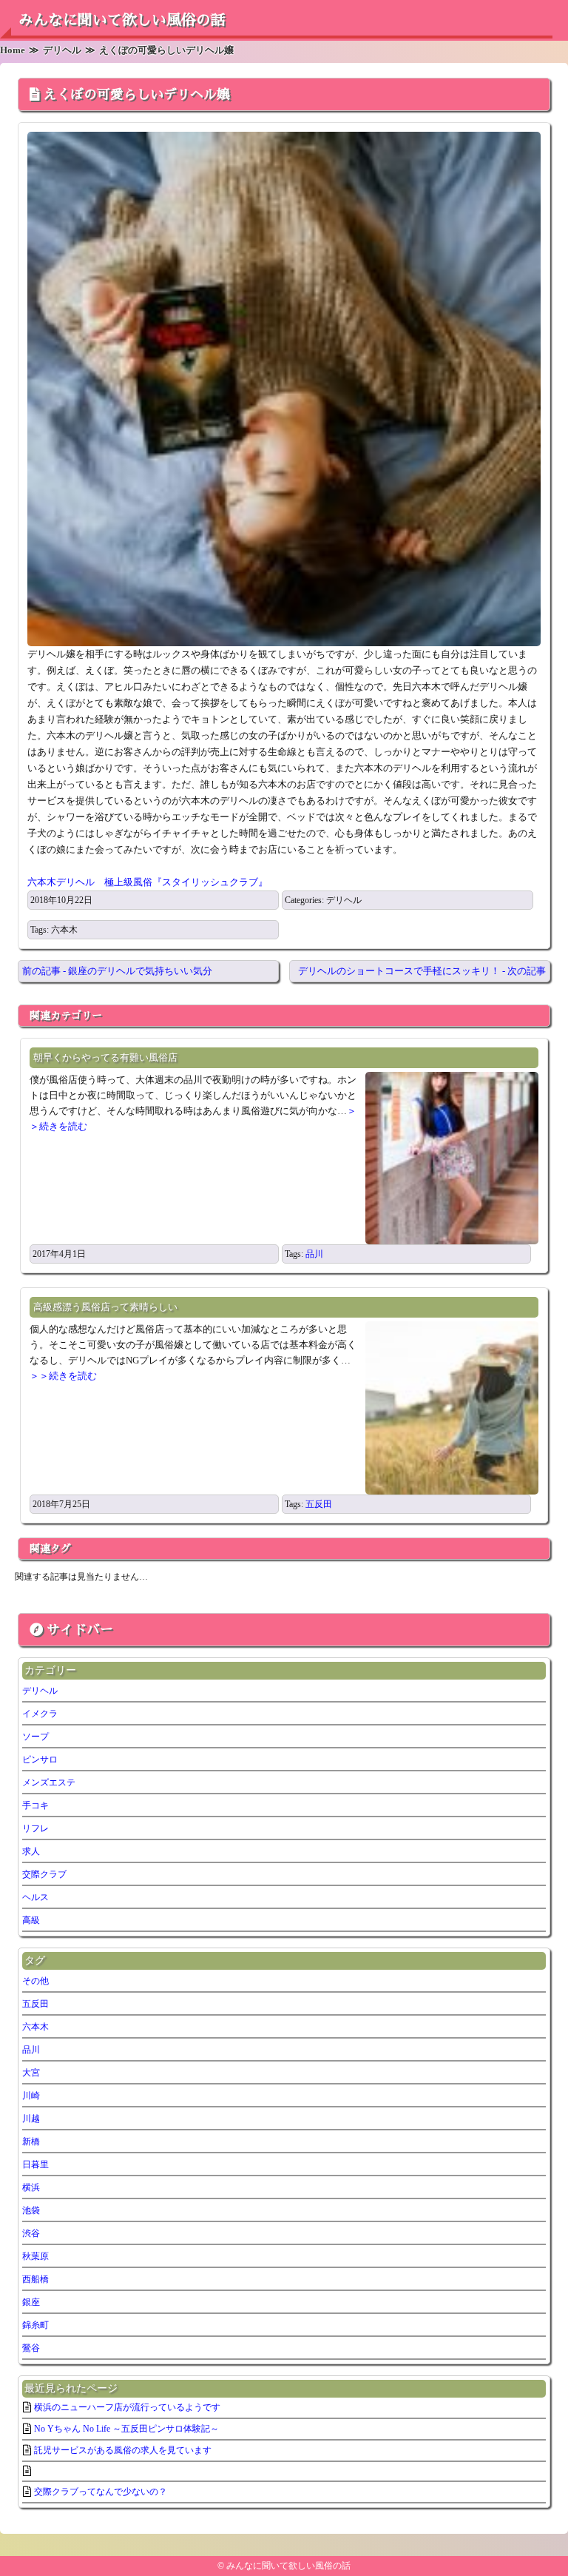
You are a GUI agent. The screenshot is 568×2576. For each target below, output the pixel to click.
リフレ (35, 1828)
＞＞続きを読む (63, 1376)
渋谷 (31, 2233)
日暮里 (35, 2164)
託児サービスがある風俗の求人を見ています (123, 2450)
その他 (35, 1981)
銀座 (31, 2302)
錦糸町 (35, 2325)
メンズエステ (49, 1782)
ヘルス (35, 1897)
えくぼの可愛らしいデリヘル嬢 (137, 95)
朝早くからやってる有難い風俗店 (105, 1057)
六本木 (64, 930)
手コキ (35, 1805)
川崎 (31, 2096)
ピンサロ (40, 1760)
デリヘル (344, 900)
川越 (31, 2119)
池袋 (31, 2210)
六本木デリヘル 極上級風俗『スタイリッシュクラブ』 (148, 882)
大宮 (31, 2073)
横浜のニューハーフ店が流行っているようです (127, 2407)
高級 (31, 1920)
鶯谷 (31, 2348)
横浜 (31, 2187)
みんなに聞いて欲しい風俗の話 (122, 20)
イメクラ (40, 1714)
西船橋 (35, 2279)
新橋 (31, 2141)
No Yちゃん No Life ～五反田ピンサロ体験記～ (126, 2429)
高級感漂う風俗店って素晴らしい (105, 1307)
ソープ (35, 1737)
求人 (31, 1851)
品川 (314, 1254)
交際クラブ (44, 1874)
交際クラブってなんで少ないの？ (101, 2492)
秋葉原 (35, 2256)
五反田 (319, 1504)
